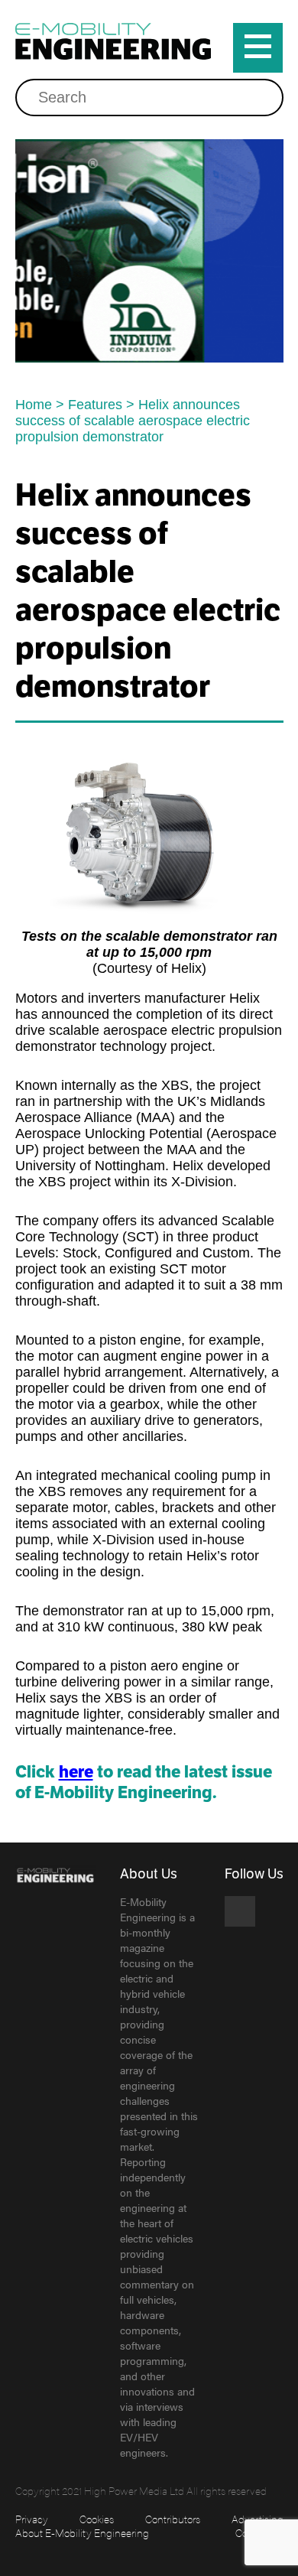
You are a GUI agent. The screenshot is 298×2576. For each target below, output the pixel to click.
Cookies (97, 2519)
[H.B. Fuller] (149, 251)
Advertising (258, 2519)
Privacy (32, 2519)
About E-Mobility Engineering (82, 2532)
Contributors (173, 2519)
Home (34, 405)
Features (95, 405)
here (76, 1772)
